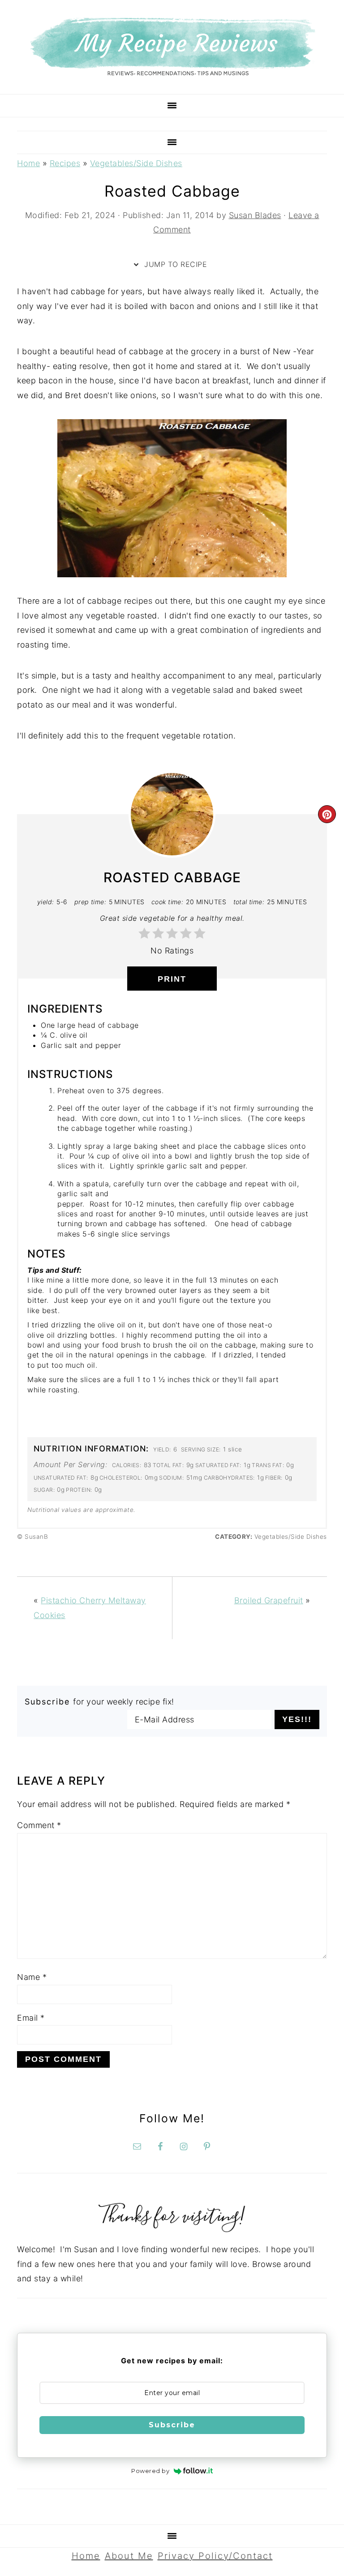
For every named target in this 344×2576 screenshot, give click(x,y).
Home (28, 163)
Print (172, 979)
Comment (39, 1825)
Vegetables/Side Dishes (136, 163)
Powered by (150, 2471)
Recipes (65, 163)
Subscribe (172, 2425)
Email (31, 2018)
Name (32, 1977)
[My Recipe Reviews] (172, 73)
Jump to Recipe (175, 264)
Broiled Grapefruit (269, 1600)
